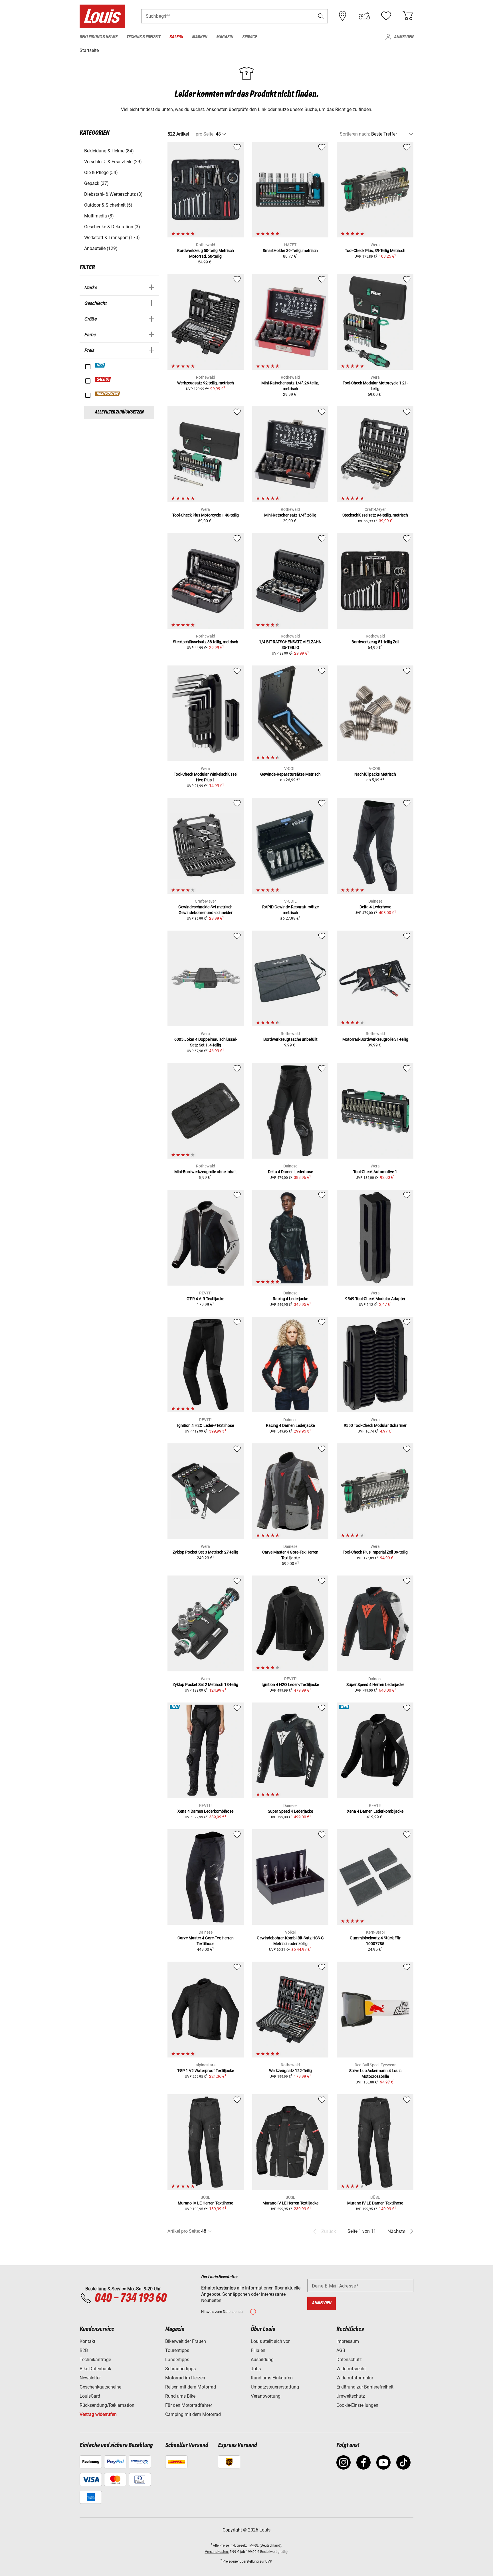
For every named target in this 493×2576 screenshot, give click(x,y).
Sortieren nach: (355, 134)
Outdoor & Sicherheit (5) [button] (108, 205)
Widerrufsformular (355, 2378)
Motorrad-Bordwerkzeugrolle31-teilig (375, 1039)
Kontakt (87, 2341)
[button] (321, 16)
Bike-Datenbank (95, 2369)
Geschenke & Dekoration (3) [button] (112, 227)
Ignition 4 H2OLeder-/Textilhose (206, 1425)
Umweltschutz (351, 2396)
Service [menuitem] (249, 37)
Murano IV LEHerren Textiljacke (290, 2203)
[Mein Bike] (364, 16)
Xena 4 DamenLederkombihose (205, 1811)
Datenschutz (349, 2360)
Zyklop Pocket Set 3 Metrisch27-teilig (205, 1552)
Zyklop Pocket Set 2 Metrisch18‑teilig (205, 1685)
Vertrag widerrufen (98, 2414)
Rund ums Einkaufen (272, 2378)
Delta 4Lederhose (375, 907)
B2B (84, 2350)
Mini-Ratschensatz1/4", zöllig (290, 515)
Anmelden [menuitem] (404, 37)
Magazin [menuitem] (225, 37)
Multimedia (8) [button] (99, 216)
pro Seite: (205, 134)
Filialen (258, 2350)
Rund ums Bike (180, 2396)
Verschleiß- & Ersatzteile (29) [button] (113, 162)
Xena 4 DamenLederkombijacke (375, 1811)
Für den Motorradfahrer (189, 2405)
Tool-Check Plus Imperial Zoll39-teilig (375, 1552)
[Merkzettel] (386, 16)
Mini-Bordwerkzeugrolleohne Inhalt (206, 1172)
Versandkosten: (217, 2552)
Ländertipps (177, 2360)
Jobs (256, 2369)
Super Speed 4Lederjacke (290, 1811)
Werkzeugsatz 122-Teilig (290, 2071)
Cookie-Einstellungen (357, 2405)
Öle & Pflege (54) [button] (101, 173)
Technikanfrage (95, 2360)
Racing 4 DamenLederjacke (290, 1425)
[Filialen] (343, 16)
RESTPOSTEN (108, 394)
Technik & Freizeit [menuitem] (143, 37)
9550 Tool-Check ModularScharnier (375, 1425)
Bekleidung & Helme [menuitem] (98, 37)
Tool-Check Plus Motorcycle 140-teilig (206, 515)
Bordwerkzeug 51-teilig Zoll (375, 642)
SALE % (103, 380)
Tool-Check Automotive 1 (375, 1172)
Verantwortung (266, 2396)
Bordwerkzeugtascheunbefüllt (290, 1039)
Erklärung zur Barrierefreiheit (365, 2387)
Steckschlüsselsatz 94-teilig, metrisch (375, 515)
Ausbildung (262, 2360)
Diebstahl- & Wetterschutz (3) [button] (113, 194)
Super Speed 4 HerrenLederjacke (375, 1685)
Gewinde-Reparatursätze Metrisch (290, 774)
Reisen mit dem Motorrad (191, 2387)
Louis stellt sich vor (270, 2341)
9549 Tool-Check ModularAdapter (375, 1299)
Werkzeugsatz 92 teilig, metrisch (206, 383)
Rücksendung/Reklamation (107, 2405)
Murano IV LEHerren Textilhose (205, 2203)
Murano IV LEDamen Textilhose (375, 2203)
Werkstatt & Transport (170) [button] (112, 238)
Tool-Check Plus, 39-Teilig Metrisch (375, 251)
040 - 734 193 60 (130, 2298)
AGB (341, 2350)
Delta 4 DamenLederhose (290, 1172)
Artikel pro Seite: (184, 2231)
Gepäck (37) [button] (96, 183)
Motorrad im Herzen (185, 2378)
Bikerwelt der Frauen (186, 2341)
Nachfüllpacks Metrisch (375, 774)
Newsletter (90, 2378)
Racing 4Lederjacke (290, 1299)
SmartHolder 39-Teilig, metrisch (290, 251)
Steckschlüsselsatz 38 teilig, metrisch (206, 642)
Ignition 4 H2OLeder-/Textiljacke (290, 1685)
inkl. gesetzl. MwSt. (244, 2545)
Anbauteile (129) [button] (101, 248)
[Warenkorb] (408, 16)
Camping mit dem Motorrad (193, 2414)
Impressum (348, 2341)
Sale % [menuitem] (176, 37)
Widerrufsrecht (351, 2369)
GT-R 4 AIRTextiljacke (205, 1299)
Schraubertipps (180, 2369)
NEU (100, 365)
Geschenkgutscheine (100, 2387)
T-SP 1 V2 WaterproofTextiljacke (206, 2071)
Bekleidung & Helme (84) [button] (109, 151)
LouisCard (90, 2396)
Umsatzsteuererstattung (275, 2387)
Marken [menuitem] (200, 37)
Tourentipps (177, 2350)
